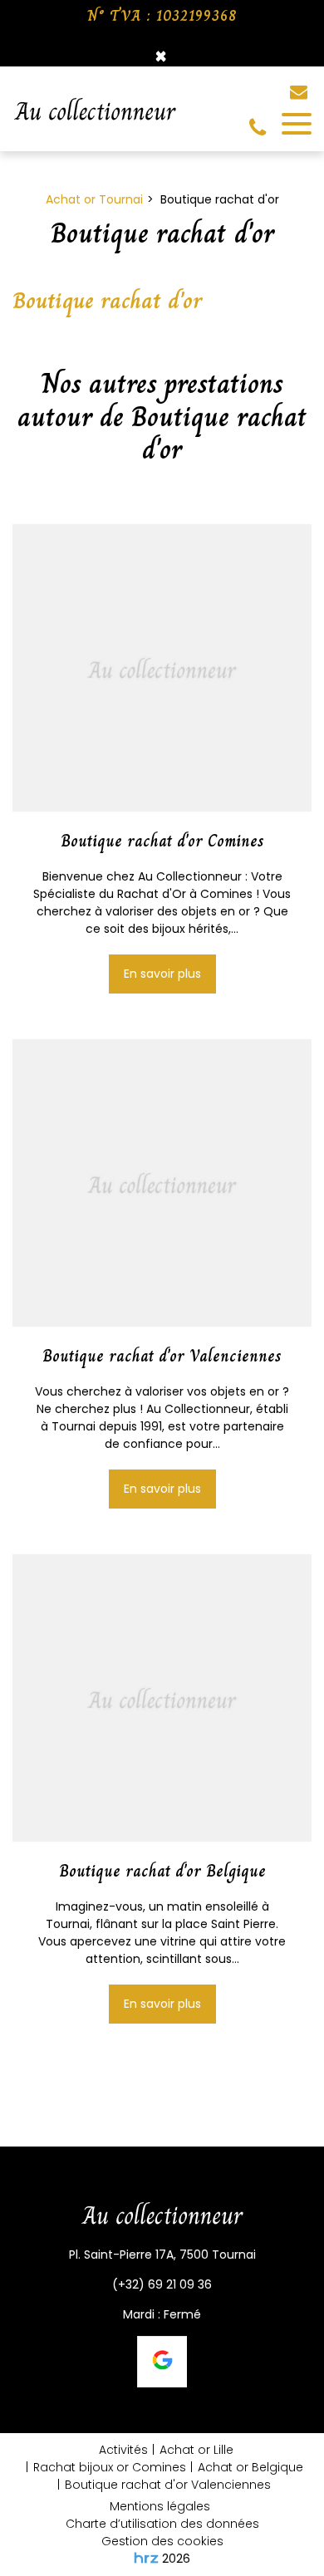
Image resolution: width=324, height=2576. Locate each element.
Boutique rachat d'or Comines (162, 841)
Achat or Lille (196, 2450)
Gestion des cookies (162, 2541)
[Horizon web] (146, 2558)
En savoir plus (162, 974)
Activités (123, 2450)
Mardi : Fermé (162, 2314)
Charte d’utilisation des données (162, 2524)
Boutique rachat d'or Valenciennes (162, 1357)
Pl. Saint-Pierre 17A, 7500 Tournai (162, 2255)
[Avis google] (162, 2362)
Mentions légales (160, 2506)
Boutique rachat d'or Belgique (162, 1872)
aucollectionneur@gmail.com (301, 92)
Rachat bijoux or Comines (110, 2467)
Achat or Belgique (250, 2467)
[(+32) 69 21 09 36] (261, 128)
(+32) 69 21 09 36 (162, 2284)
